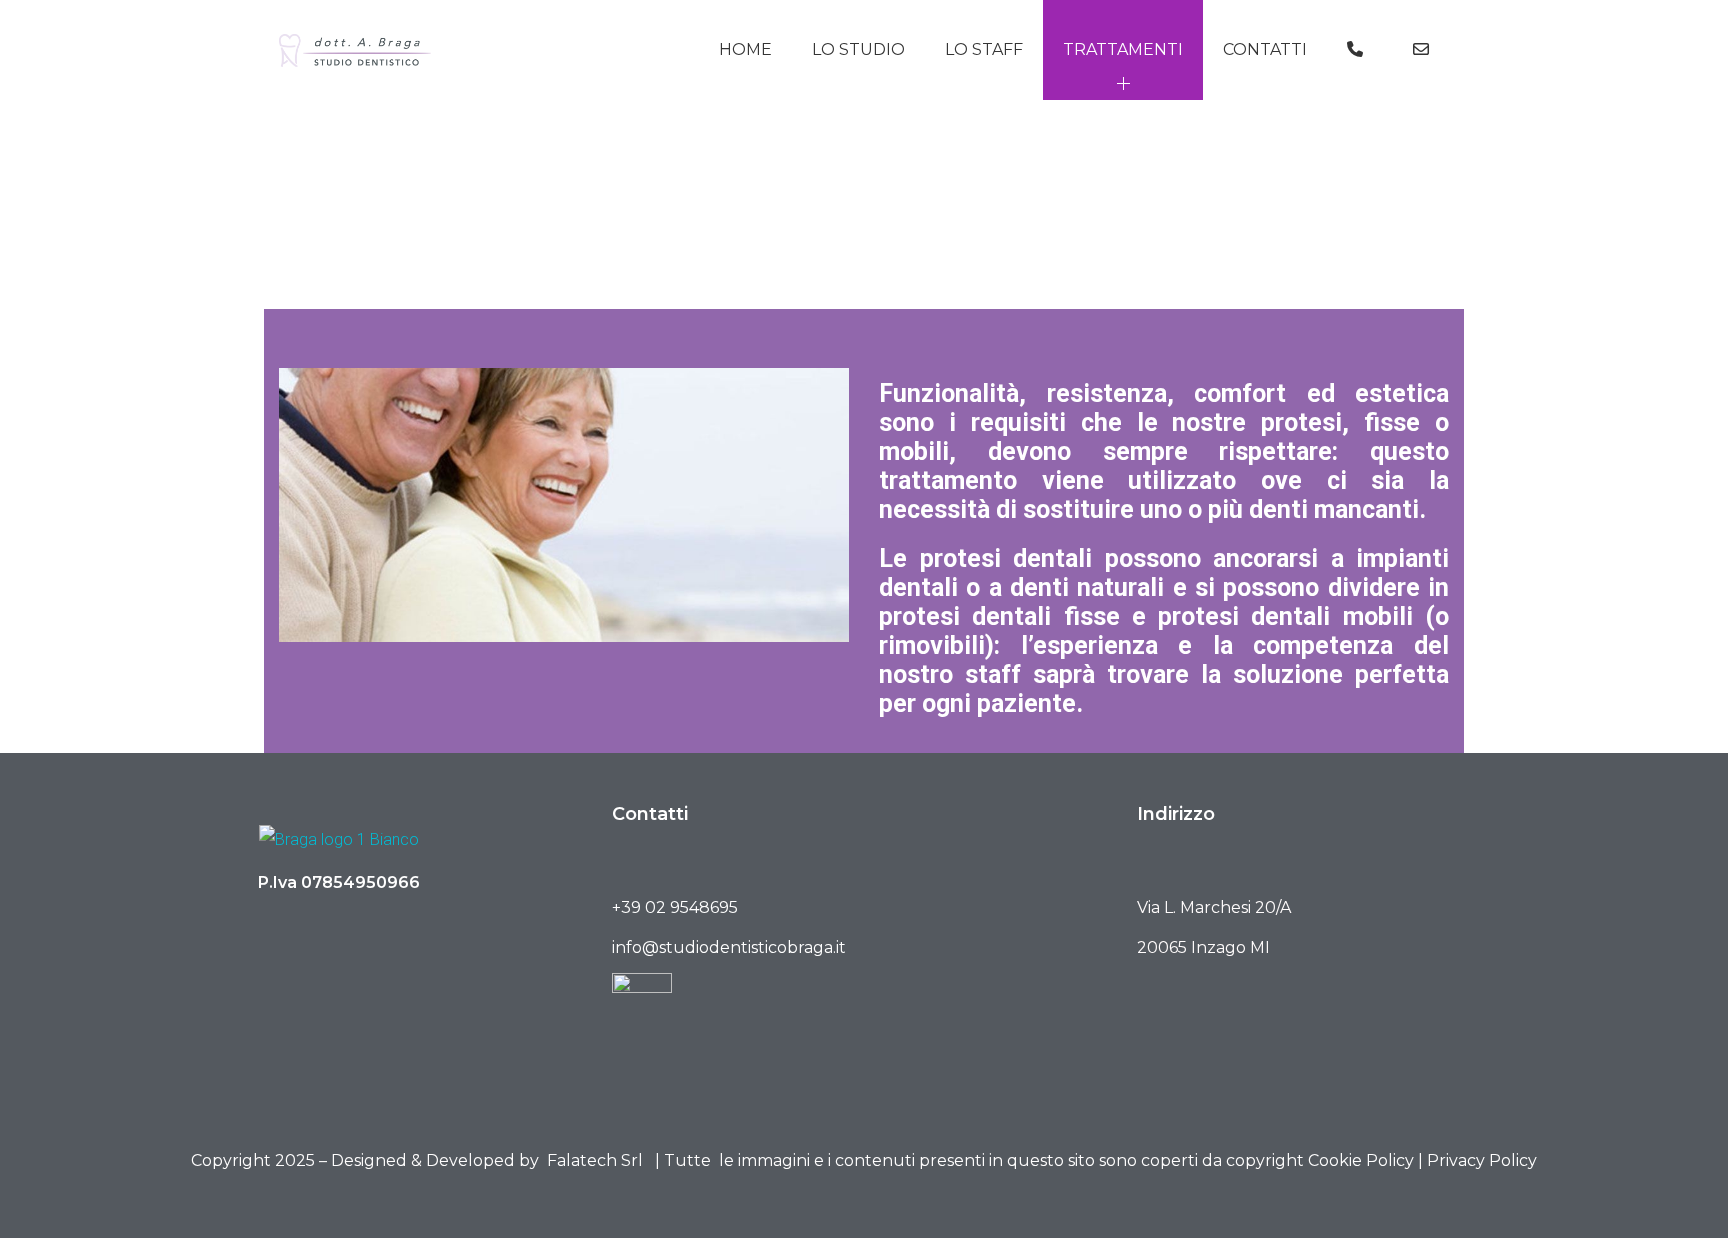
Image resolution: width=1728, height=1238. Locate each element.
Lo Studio (858, 49)
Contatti (1265, 49)
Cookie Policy (1361, 1160)
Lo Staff (984, 49)
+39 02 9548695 (675, 907)
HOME (745, 49)
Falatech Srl (595, 1160)
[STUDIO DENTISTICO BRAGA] (355, 50)
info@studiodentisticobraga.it (729, 947)
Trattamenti (1123, 49)
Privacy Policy (1482, 1160)
